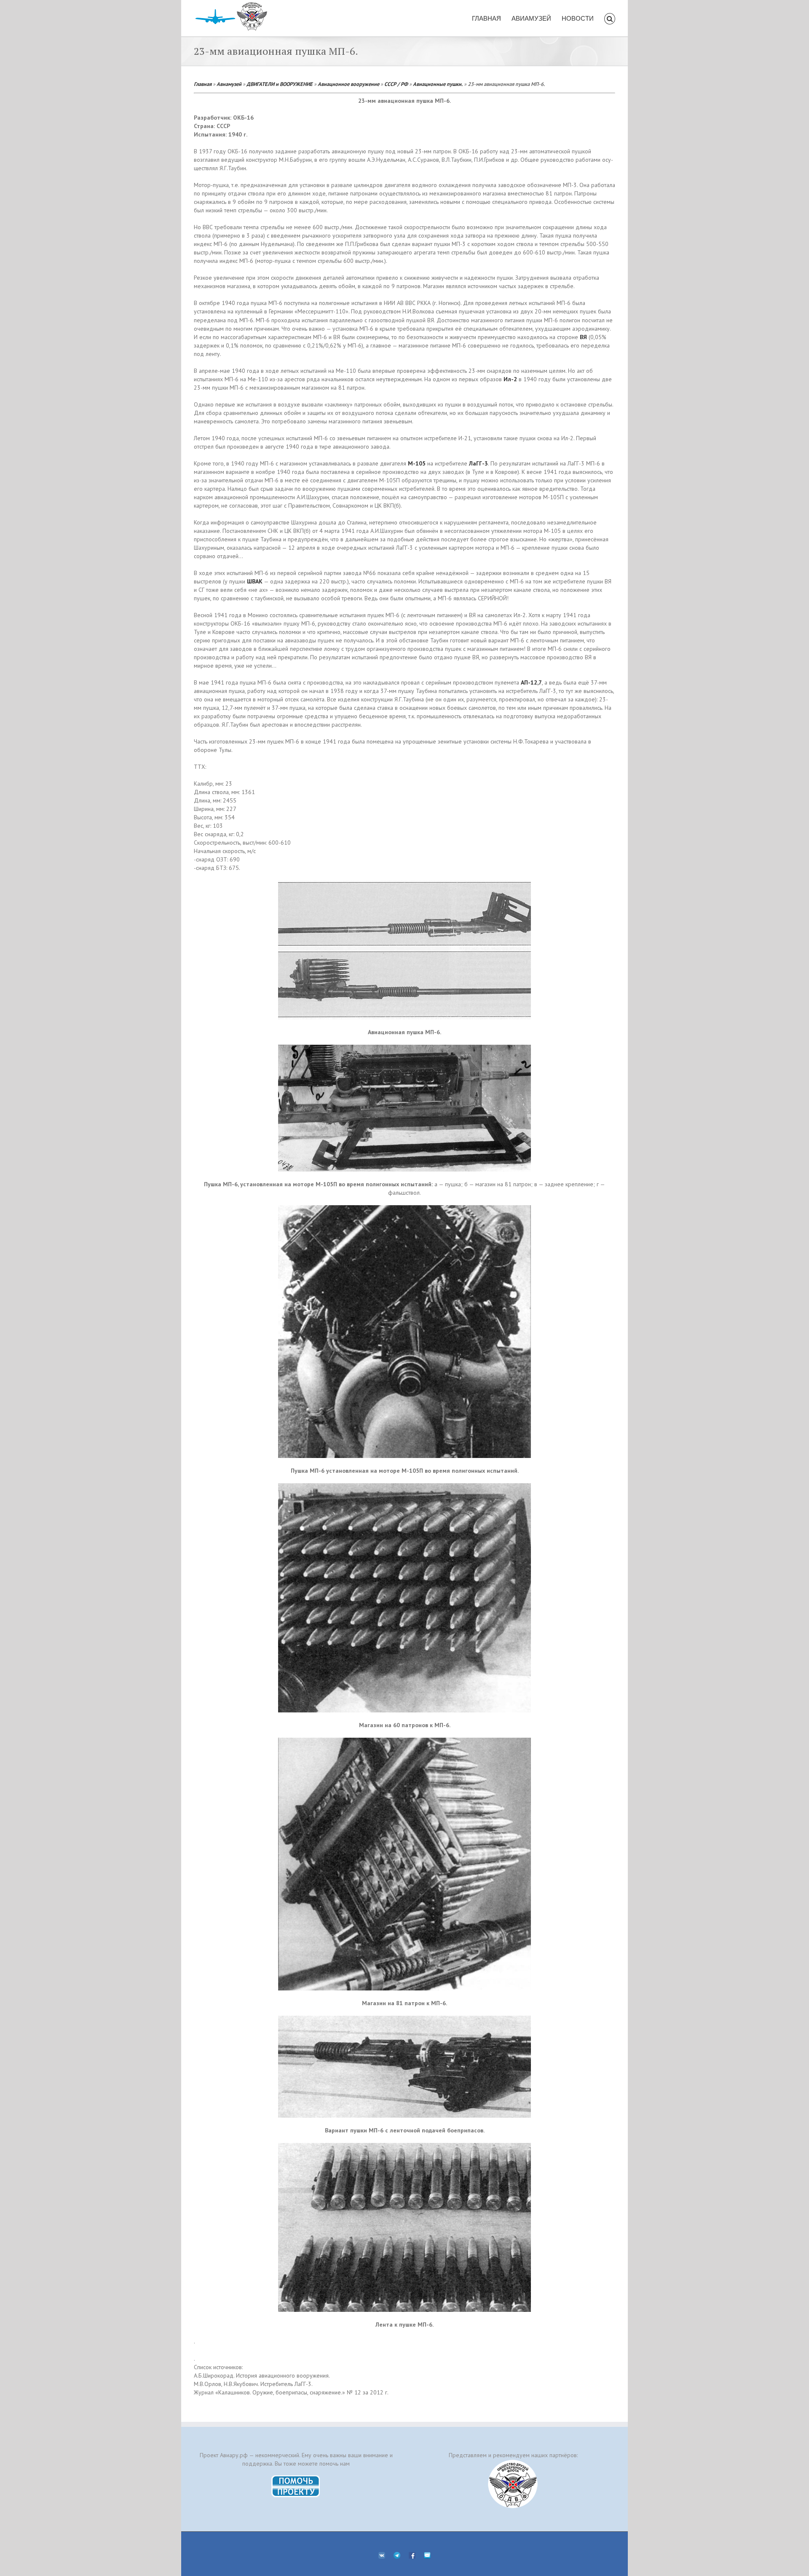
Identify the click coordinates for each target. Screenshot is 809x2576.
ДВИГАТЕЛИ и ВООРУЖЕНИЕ (280, 84)
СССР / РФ (396, 84)
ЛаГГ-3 (478, 463)
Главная (203, 84)
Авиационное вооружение (348, 84)
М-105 (417, 463)
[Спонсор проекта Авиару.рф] (513, 2484)
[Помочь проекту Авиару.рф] (296, 2478)
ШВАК (255, 581)
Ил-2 (510, 379)
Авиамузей (229, 84)
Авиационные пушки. (438, 84)
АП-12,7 (531, 682)
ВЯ (583, 337)
